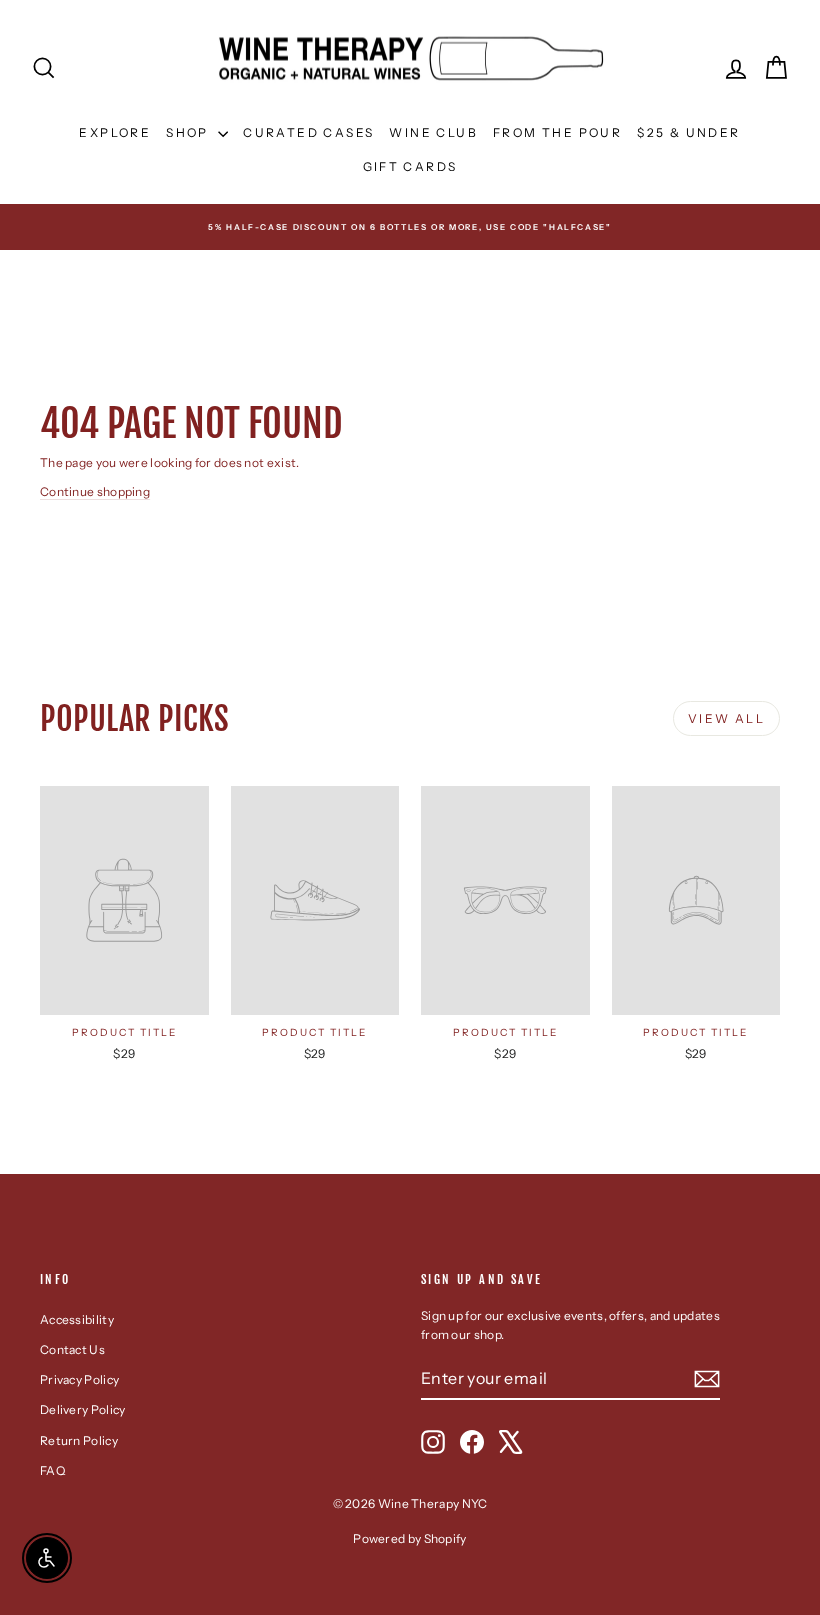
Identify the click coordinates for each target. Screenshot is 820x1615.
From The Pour (557, 132)
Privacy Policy (79, 1379)
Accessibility (77, 1319)
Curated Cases (308, 132)
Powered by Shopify (409, 1538)
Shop (189, 132)
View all (726, 718)
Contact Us (72, 1349)
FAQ (52, 1470)
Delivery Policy (83, 1409)
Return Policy (79, 1440)
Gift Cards (410, 166)
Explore (115, 132)
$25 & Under (688, 132)
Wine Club (433, 132)
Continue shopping (95, 491)
